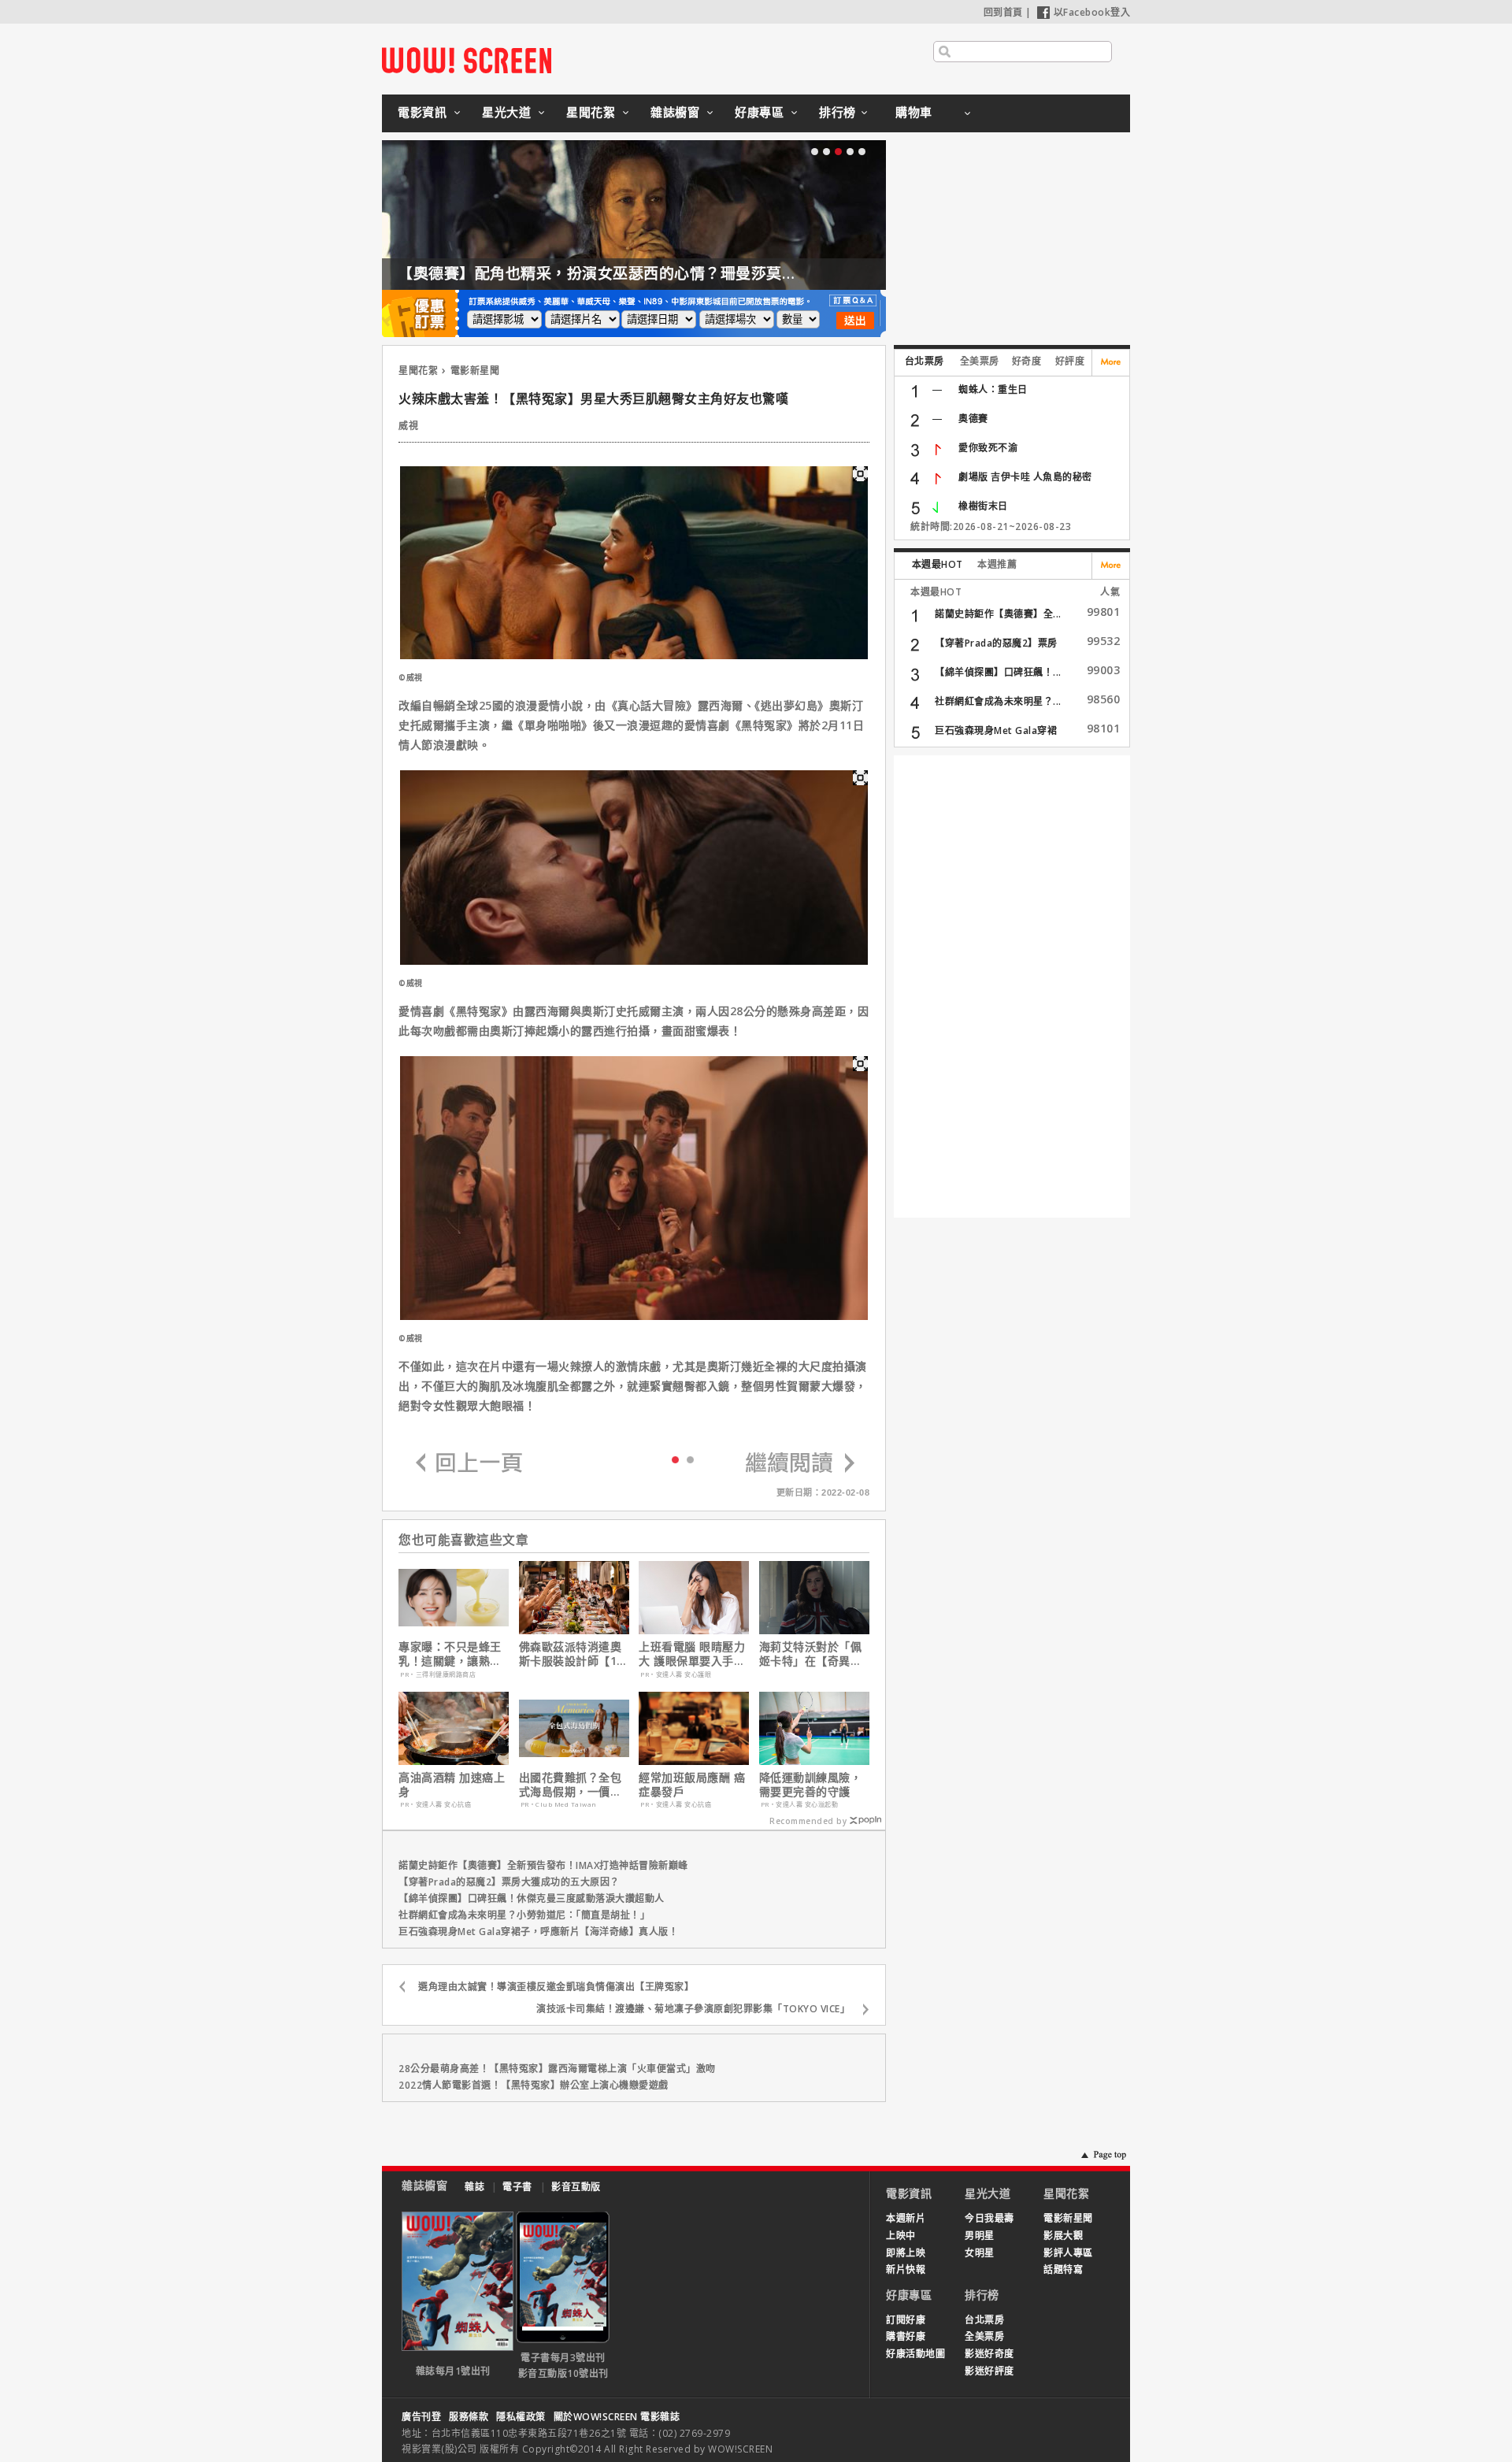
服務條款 (469, 2417)
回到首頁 (1003, 12)
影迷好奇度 (989, 2354)
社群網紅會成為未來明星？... (998, 701)
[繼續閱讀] (800, 1464)
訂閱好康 (906, 2320)
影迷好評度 (989, 2371)
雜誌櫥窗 (675, 112)
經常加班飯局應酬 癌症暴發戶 (692, 1785)
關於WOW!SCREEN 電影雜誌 (617, 2417)
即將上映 (906, 2253)
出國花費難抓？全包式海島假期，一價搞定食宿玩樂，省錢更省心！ (571, 1785)
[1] (690, 1459)
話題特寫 (1063, 2269)
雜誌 (474, 2187)
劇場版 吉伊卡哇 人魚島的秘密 (1025, 477)
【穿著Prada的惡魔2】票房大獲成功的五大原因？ (509, 1882)
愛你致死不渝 (988, 448)
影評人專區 (1068, 2253)
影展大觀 (1063, 2236)
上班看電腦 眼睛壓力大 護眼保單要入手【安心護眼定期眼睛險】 (692, 1654)
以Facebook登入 (1092, 12)
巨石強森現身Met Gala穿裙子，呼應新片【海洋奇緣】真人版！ (538, 1932)
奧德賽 (973, 419)
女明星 (980, 2253)
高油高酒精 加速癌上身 (452, 1785)
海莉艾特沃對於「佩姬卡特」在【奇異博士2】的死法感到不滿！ (811, 1654)
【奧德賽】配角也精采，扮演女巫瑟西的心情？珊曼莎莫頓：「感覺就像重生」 (663, 273)
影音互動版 (576, 2187)
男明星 (980, 2236)
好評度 (1070, 361)
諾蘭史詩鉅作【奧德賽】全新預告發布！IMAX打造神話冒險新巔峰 (543, 1865)
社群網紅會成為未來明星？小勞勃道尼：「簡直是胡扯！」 (524, 1915)
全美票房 (980, 361)
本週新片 (906, 2218)
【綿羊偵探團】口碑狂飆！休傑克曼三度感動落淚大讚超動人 (532, 1898)
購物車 (914, 112)
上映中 (901, 2236)
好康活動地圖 (915, 2354)
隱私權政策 (521, 2417)
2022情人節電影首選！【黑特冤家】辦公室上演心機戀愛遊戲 (534, 2085)
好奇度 (1027, 361)
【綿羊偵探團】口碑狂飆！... (998, 672)
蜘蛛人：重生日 (993, 389)
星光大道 (506, 112)
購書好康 (906, 2336)
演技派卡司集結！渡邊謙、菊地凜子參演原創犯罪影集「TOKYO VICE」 (693, 2009)
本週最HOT (938, 564)
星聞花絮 (591, 112)
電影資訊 (422, 112)
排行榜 (838, 112)
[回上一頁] (469, 1464)
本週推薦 (997, 564)
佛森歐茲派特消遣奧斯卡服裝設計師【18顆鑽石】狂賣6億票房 (574, 1654)
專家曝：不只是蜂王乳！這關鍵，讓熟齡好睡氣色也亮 (450, 1654)
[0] (675, 1459)
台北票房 (925, 361)
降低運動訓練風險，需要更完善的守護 (811, 1785)
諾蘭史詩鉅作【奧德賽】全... (998, 614)
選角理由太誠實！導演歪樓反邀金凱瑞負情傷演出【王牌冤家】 (556, 1987)
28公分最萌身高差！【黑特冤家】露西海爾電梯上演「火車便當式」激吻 (557, 2069)
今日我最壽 (989, 2218)
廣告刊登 (421, 2417)
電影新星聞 (475, 371)
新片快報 (906, 2269)
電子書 (517, 2187)
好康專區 (759, 112)
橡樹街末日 (983, 506)
